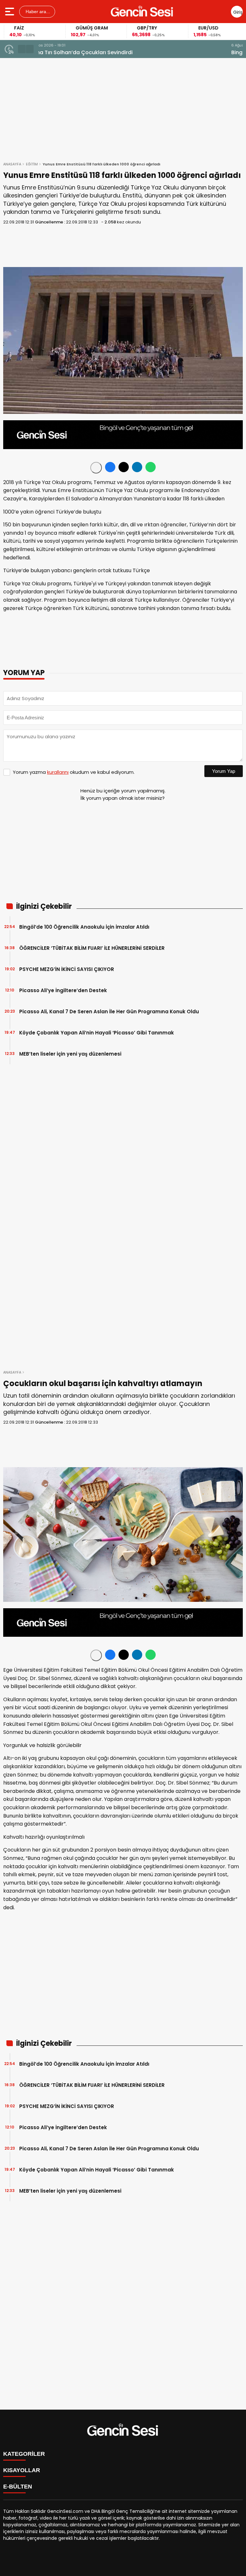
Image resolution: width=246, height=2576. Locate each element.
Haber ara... (37, 12)
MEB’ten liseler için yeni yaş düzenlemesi (70, 1054)
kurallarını (58, 772)
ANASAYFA (12, 164)
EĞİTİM (32, 164)
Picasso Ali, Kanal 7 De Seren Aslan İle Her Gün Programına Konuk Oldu (109, 1012)
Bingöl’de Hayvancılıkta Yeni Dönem (85, 52)
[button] (22, 49)
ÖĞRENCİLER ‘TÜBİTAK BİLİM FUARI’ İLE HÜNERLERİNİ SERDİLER (92, 948)
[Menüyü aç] (10, 12)
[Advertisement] (123, 246)
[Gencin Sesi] (142, 12)
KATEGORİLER (24, 2454)
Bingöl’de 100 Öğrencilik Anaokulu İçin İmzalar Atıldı (84, 927)
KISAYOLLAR (22, 2470)
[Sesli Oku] (96, 468)
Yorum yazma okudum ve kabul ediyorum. (74, 772)
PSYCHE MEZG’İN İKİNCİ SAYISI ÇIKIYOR (67, 969)
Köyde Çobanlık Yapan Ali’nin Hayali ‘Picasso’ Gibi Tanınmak (97, 1033)
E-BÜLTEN (18, 2487)
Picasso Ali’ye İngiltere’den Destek (63, 990)
